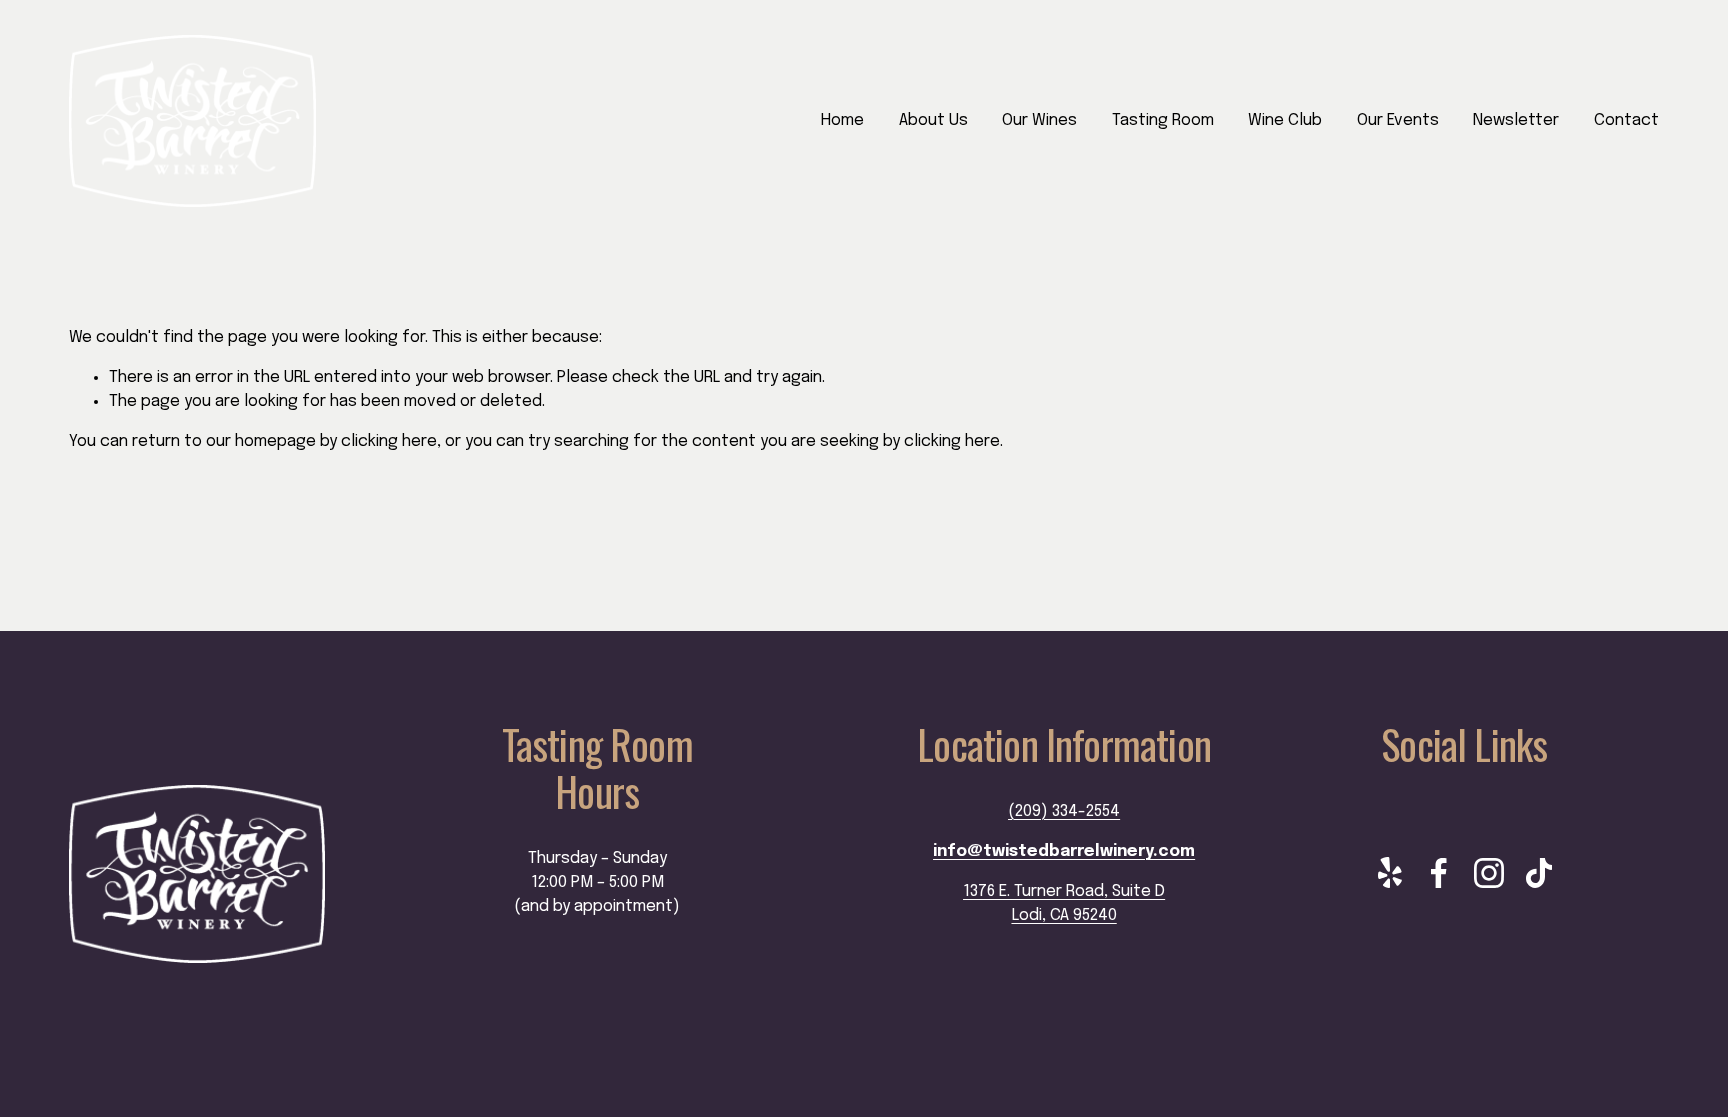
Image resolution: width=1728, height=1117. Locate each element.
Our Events (1398, 120)
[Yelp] (1389, 873)
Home (842, 120)
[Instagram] (1489, 873)
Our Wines (1039, 120)
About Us (933, 120)
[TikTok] (1539, 873)
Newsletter (1516, 120)
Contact (1626, 120)
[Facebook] (1439, 873)
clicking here (389, 441)
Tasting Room (1163, 120)
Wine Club (1285, 120)
